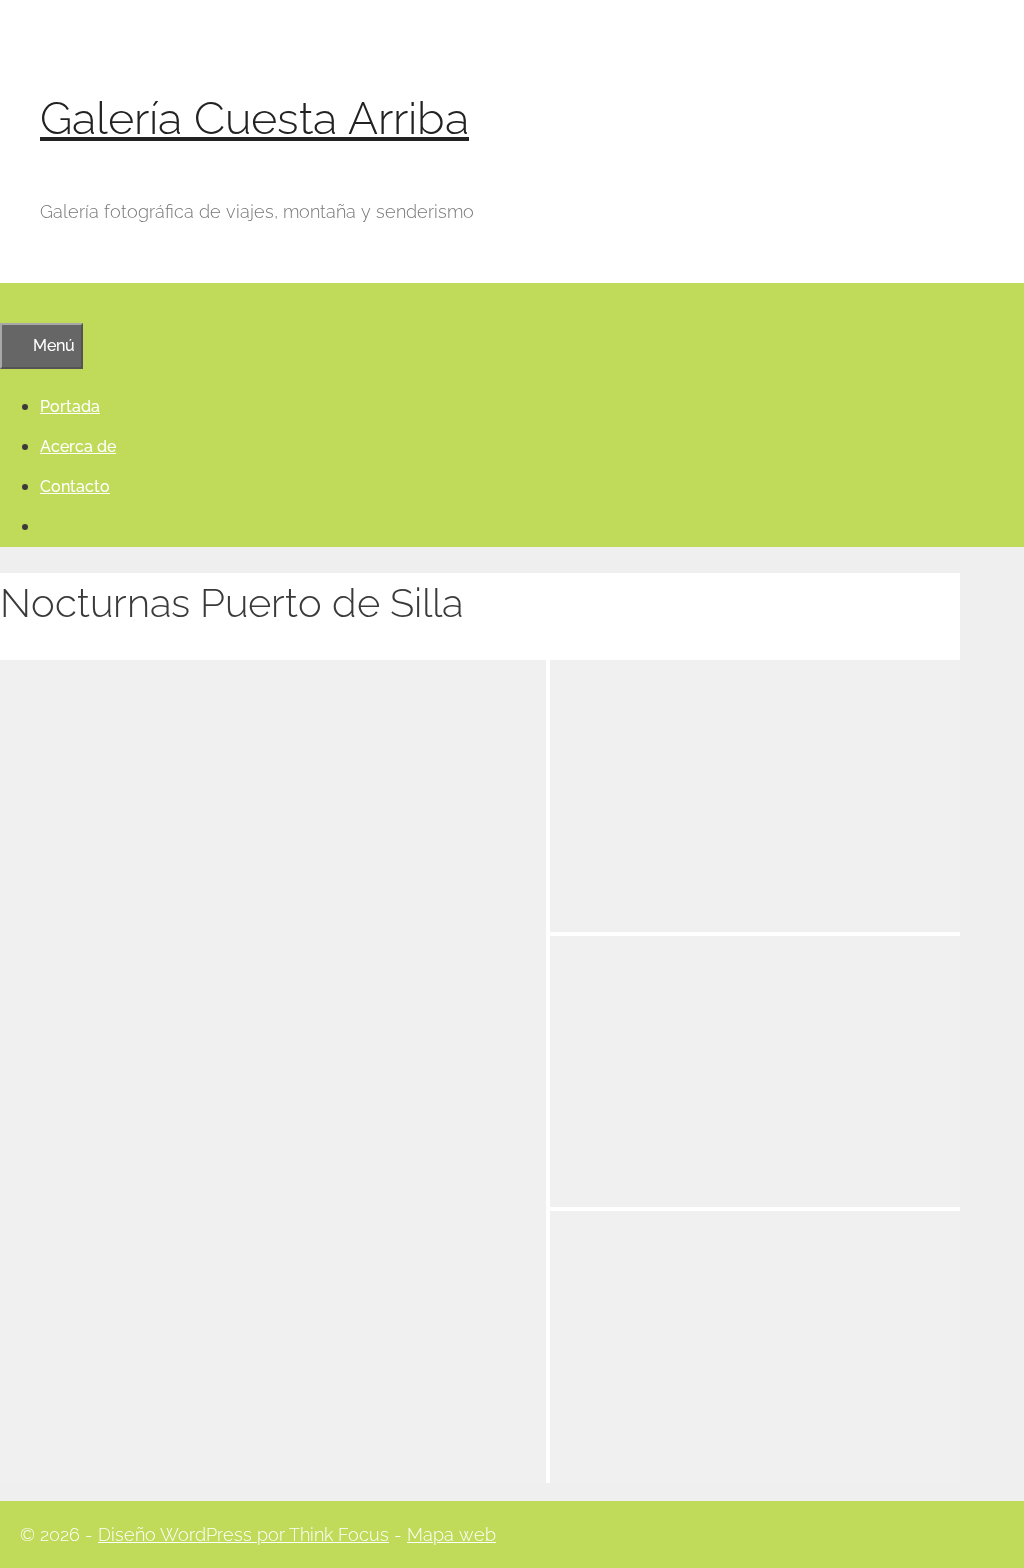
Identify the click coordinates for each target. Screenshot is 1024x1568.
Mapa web (451, 1534)
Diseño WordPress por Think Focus (243, 1534)
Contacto (75, 486)
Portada (70, 406)
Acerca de (78, 446)
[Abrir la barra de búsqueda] (10, 302)
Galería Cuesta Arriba (254, 118)
